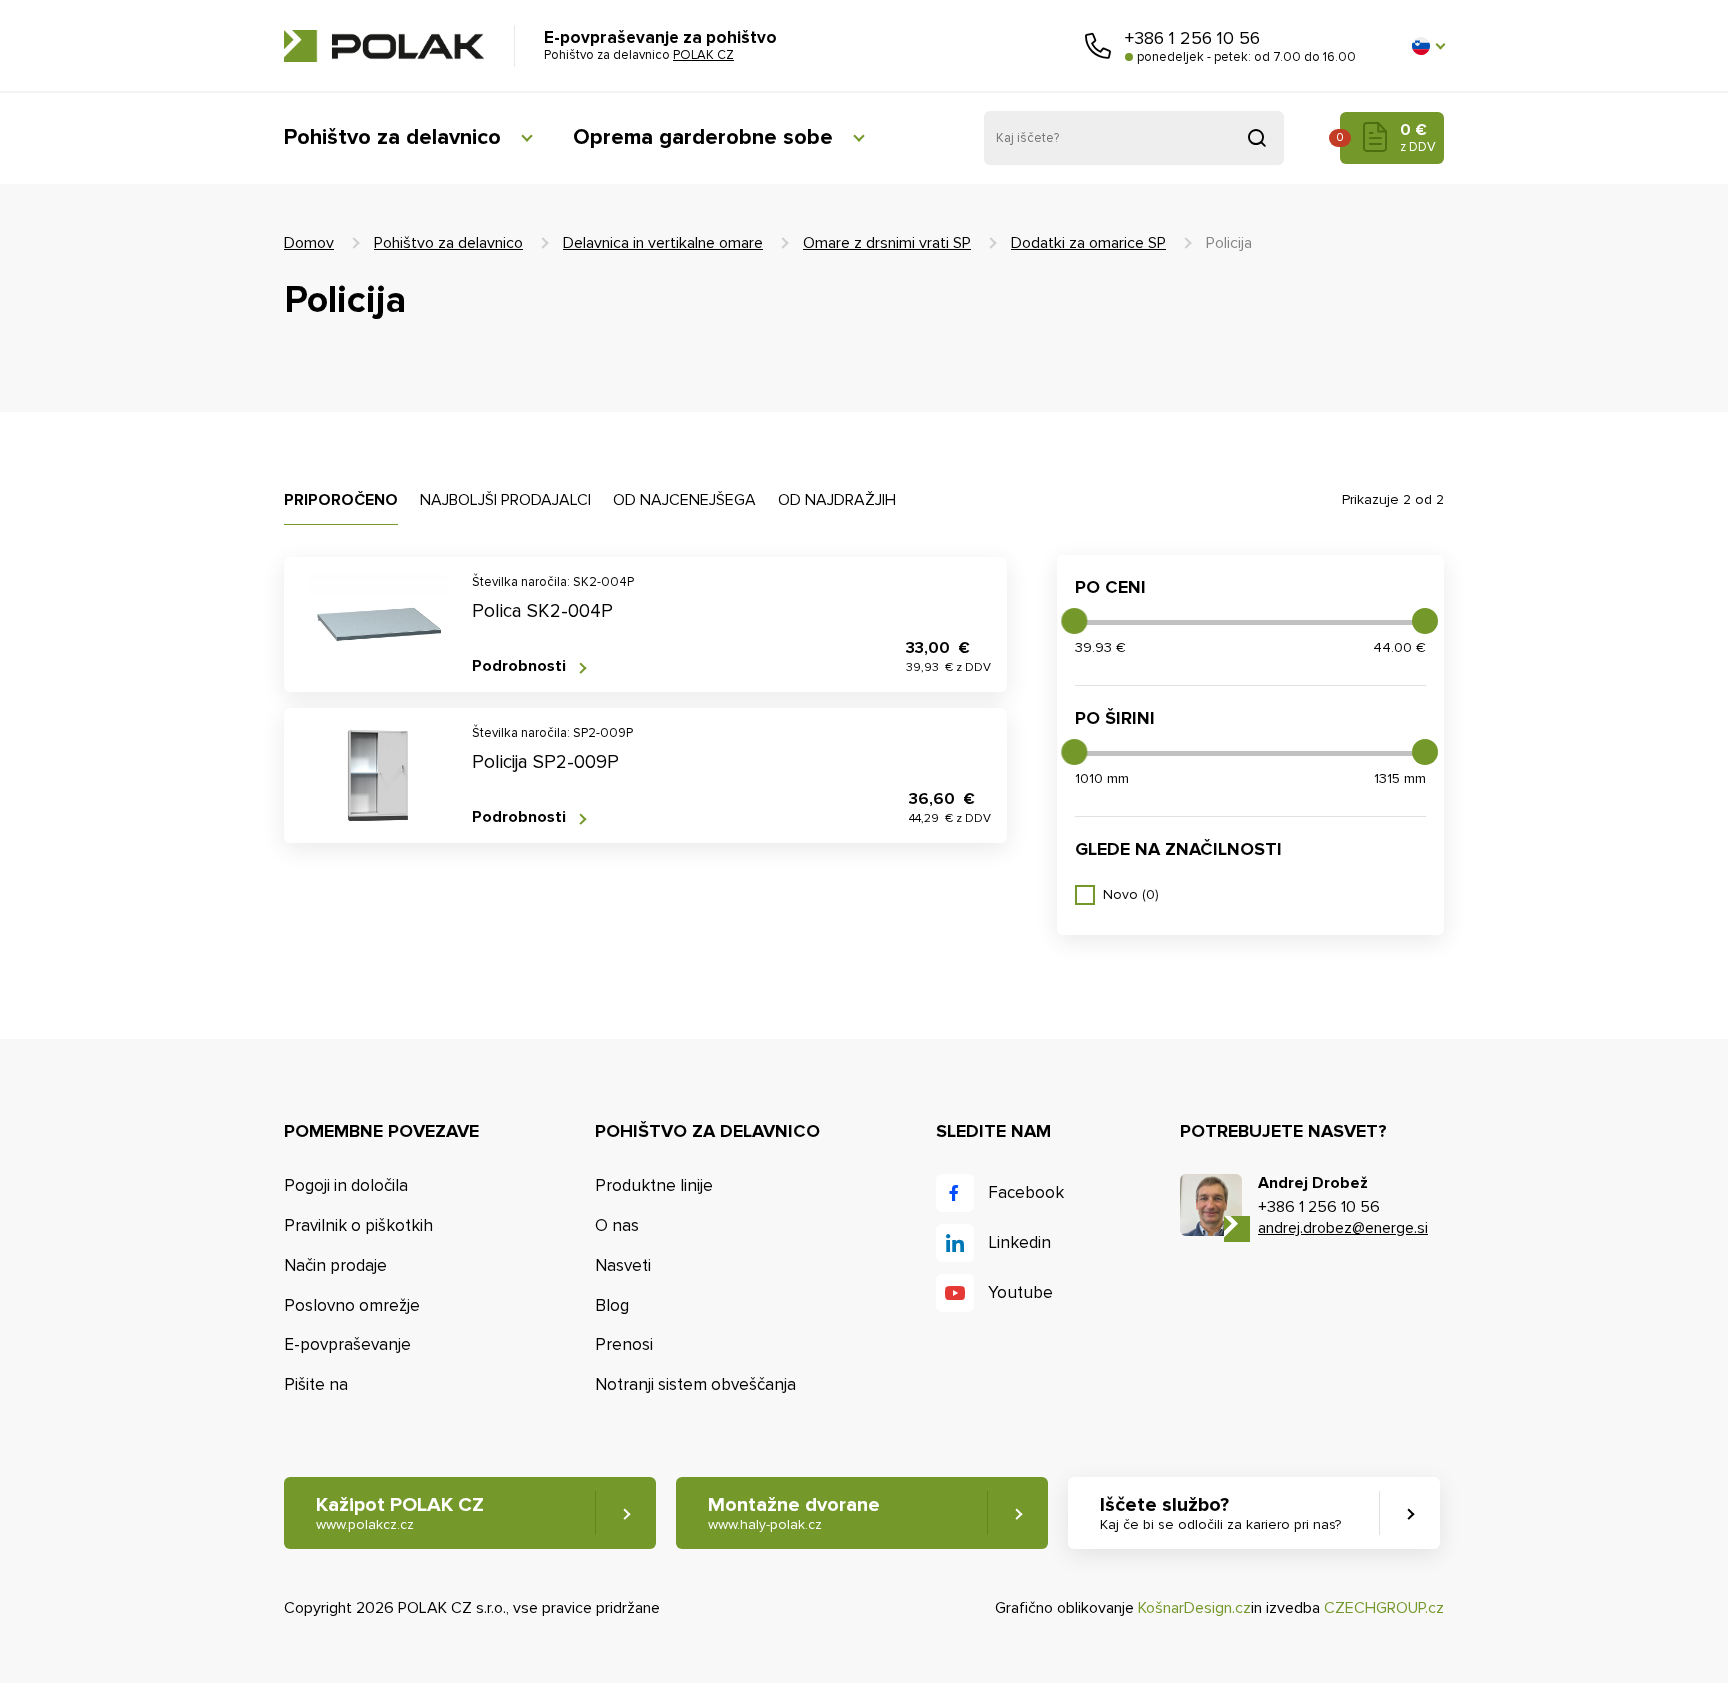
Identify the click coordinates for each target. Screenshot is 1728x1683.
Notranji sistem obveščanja (695, 1384)
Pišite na (316, 1384)
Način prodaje (335, 1265)
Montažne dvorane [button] (794, 1513)
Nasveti (623, 1265)
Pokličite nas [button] (1098, 46)
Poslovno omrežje (352, 1305)
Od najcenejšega (684, 500)
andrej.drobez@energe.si (1343, 1228)
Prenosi (624, 1344)
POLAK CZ (384, 46)
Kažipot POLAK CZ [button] (400, 1513)
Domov (309, 243)
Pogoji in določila (346, 1185)
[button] (1428, 46)
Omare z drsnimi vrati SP (887, 243)
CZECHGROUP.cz (1384, 1608)
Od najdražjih (837, 500)
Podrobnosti (519, 666)
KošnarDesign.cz (1194, 1608)
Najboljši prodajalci (505, 500)
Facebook (1026, 1192)
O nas (617, 1225)
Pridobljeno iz (1257, 138)
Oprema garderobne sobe (703, 137)
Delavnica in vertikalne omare (663, 243)
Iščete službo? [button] (1220, 1513)
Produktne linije (654, 1185)
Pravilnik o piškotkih (358, 1225)
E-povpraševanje (347, 1344)
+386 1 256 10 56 (1192, 38)
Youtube (1020, 1292)
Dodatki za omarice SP (1088, 243)
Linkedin (1019, 1242)
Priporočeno (341, 500)
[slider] (1074, 621)
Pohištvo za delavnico (392, 137)
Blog (612, 1305)
